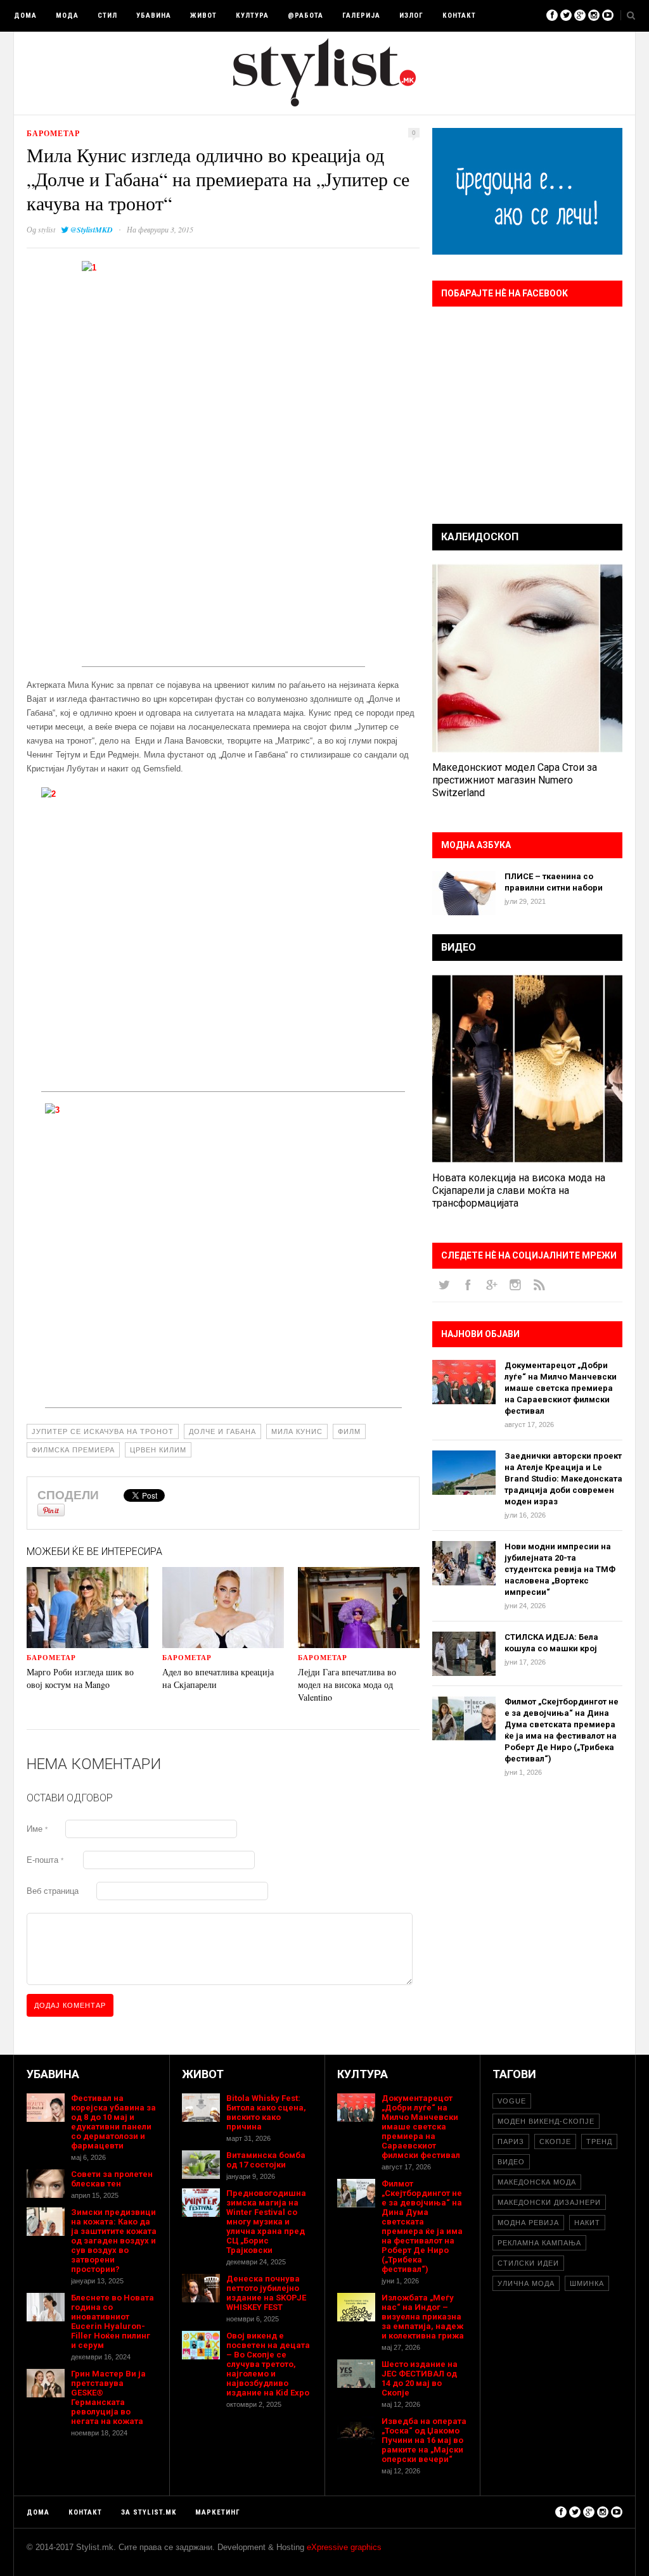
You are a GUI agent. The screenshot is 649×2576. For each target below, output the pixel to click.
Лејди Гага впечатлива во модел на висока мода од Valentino (347, 1685)
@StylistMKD (92, 230)
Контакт (459, 16)
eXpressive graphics (344, 2547)
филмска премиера (73, 1450)
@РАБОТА (305, 16)
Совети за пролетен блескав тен (112, 2179)
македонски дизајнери (549, 2202)
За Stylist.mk (149, 2512)
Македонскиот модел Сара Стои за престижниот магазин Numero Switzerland (515, 780)
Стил (107, 16)
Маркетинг (218, 2512)
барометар (53, 133)
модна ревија (528, 2223)
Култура (252, 16)
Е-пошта (45, 1860)
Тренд (599, 2141)
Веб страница (53, 1891)
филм (349, 1431)
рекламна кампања (539, 2243)
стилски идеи (528, 2263)
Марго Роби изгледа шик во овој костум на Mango (80, 1678)
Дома (25, 16)
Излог (411, 16)
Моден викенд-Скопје (546, 2121)
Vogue (512, 2101)
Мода (67, 16)
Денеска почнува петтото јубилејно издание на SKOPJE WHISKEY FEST (266, 2293)
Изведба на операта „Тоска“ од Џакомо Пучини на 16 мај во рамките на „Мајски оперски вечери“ (424, 2440)
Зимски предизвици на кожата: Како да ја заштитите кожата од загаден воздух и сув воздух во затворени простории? (114, 2241)
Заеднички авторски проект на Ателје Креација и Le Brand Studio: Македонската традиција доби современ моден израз (563, 1479)
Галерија (361, 16)
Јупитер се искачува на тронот (103, 1431)
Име (37, 1829)
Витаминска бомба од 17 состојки (266, 2160)
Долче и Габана (222, 1431)
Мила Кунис (297, 1431)
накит (587, 2223)
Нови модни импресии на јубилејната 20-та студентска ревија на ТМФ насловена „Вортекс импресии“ (560, 1569)
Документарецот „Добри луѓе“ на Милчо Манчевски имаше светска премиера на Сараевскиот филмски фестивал (561, 1388)
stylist (47, 229)
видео (511, 2162)
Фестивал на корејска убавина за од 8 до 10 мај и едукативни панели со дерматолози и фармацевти (113, 2122)
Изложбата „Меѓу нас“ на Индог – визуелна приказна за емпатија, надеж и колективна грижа (423, 2317)
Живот (203, 16)
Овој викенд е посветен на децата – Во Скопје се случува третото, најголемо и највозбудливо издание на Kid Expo (268, 2364)
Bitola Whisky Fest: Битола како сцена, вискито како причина (266, 2112)
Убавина (154, 16)
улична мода (526, 2283)
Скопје (555, 2141)
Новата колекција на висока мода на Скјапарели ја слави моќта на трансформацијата (519, 1190)
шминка (587, 2283)
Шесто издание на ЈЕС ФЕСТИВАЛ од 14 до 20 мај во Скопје (420, 2378)
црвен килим (158, 1450)
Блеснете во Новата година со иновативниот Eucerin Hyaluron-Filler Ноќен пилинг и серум (112, 2321)
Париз (511, 2141)
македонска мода (537, 2182)
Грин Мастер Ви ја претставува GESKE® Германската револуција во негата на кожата (108, 2397)
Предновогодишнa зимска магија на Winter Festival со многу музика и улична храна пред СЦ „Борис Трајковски (266, 2222)
